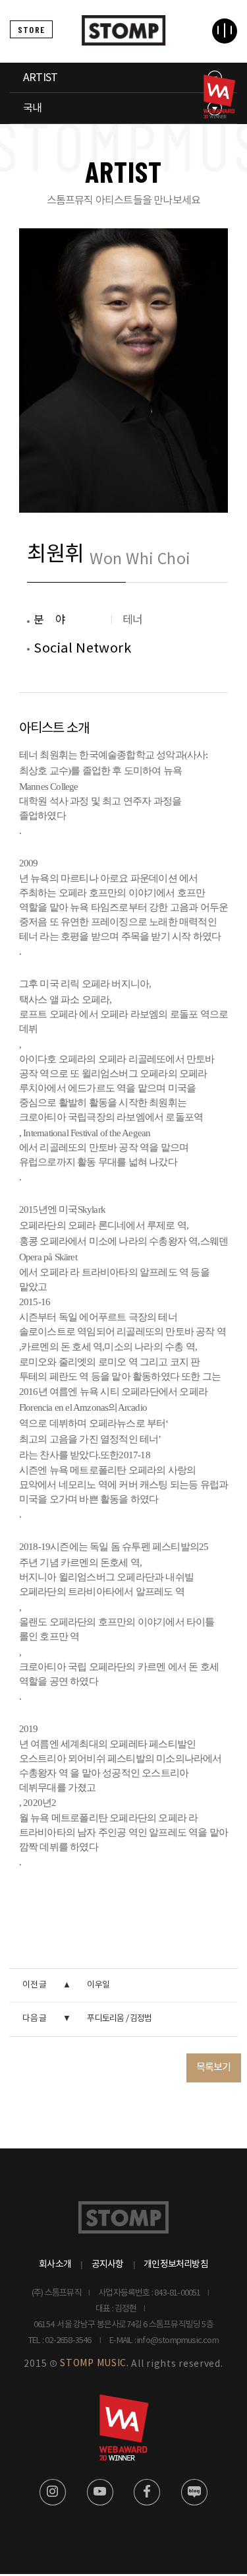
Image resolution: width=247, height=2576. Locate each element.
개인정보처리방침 (176, 2265)
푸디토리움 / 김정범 (119, 2019)
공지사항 (108, 2265)
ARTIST (40, 78)
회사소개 (55, 2265)
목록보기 (214, 2068)
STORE (31, 29)
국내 (32, 108)
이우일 (98, 1985)
